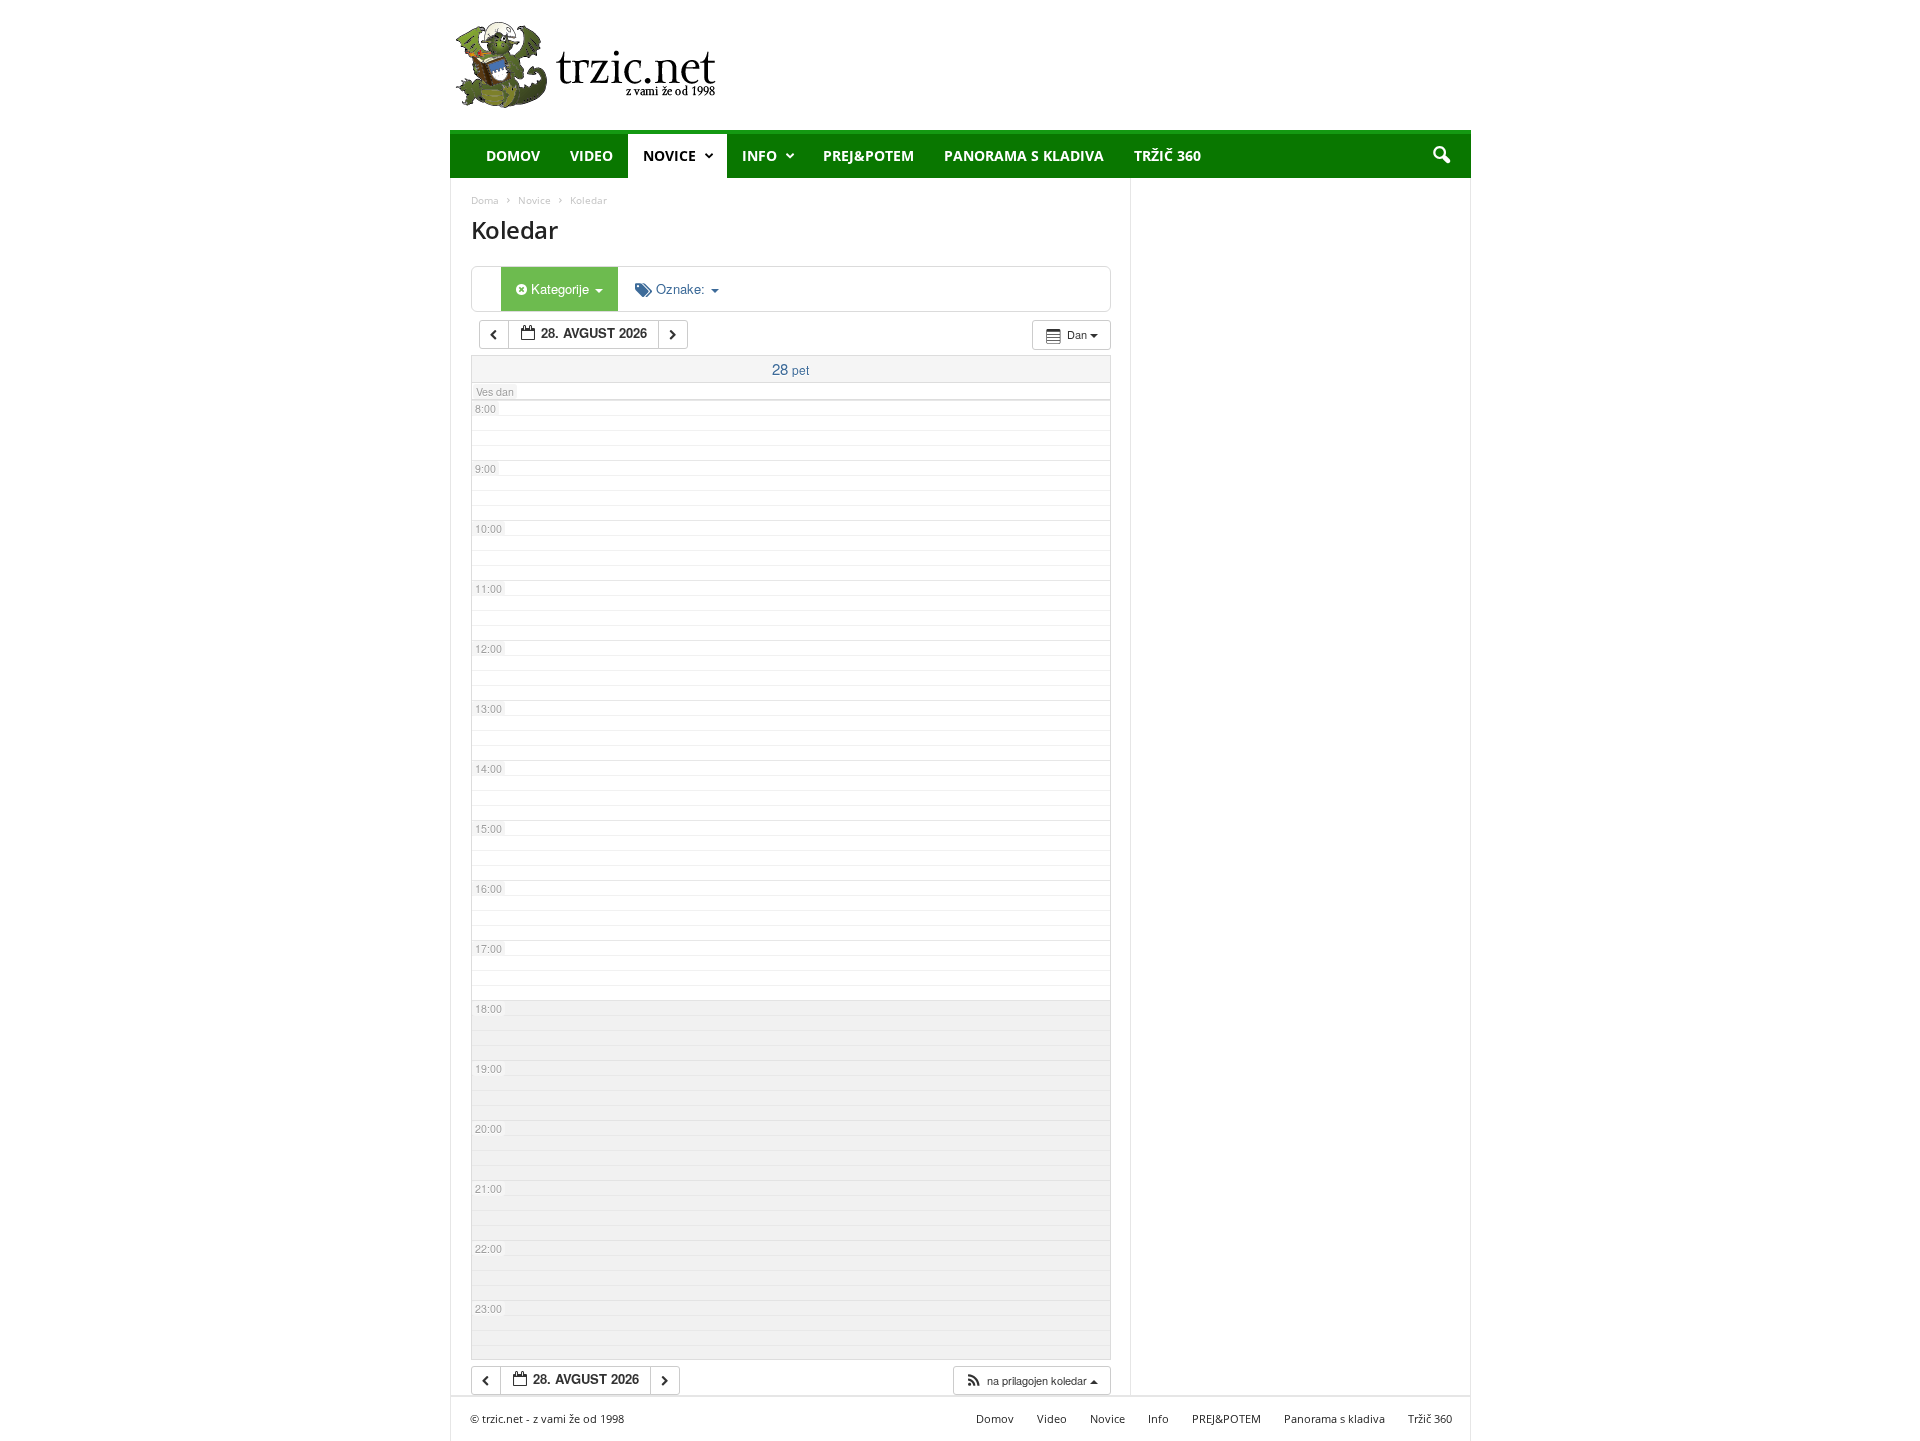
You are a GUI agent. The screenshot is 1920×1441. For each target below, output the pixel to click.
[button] (1441, 156)
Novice (669, 155)
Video (591, 155)
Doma (485, 200)
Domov (513, 155)
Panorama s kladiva (1024, 155)
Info (759, 155)
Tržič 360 (1167, 155)
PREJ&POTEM (868, 155)
